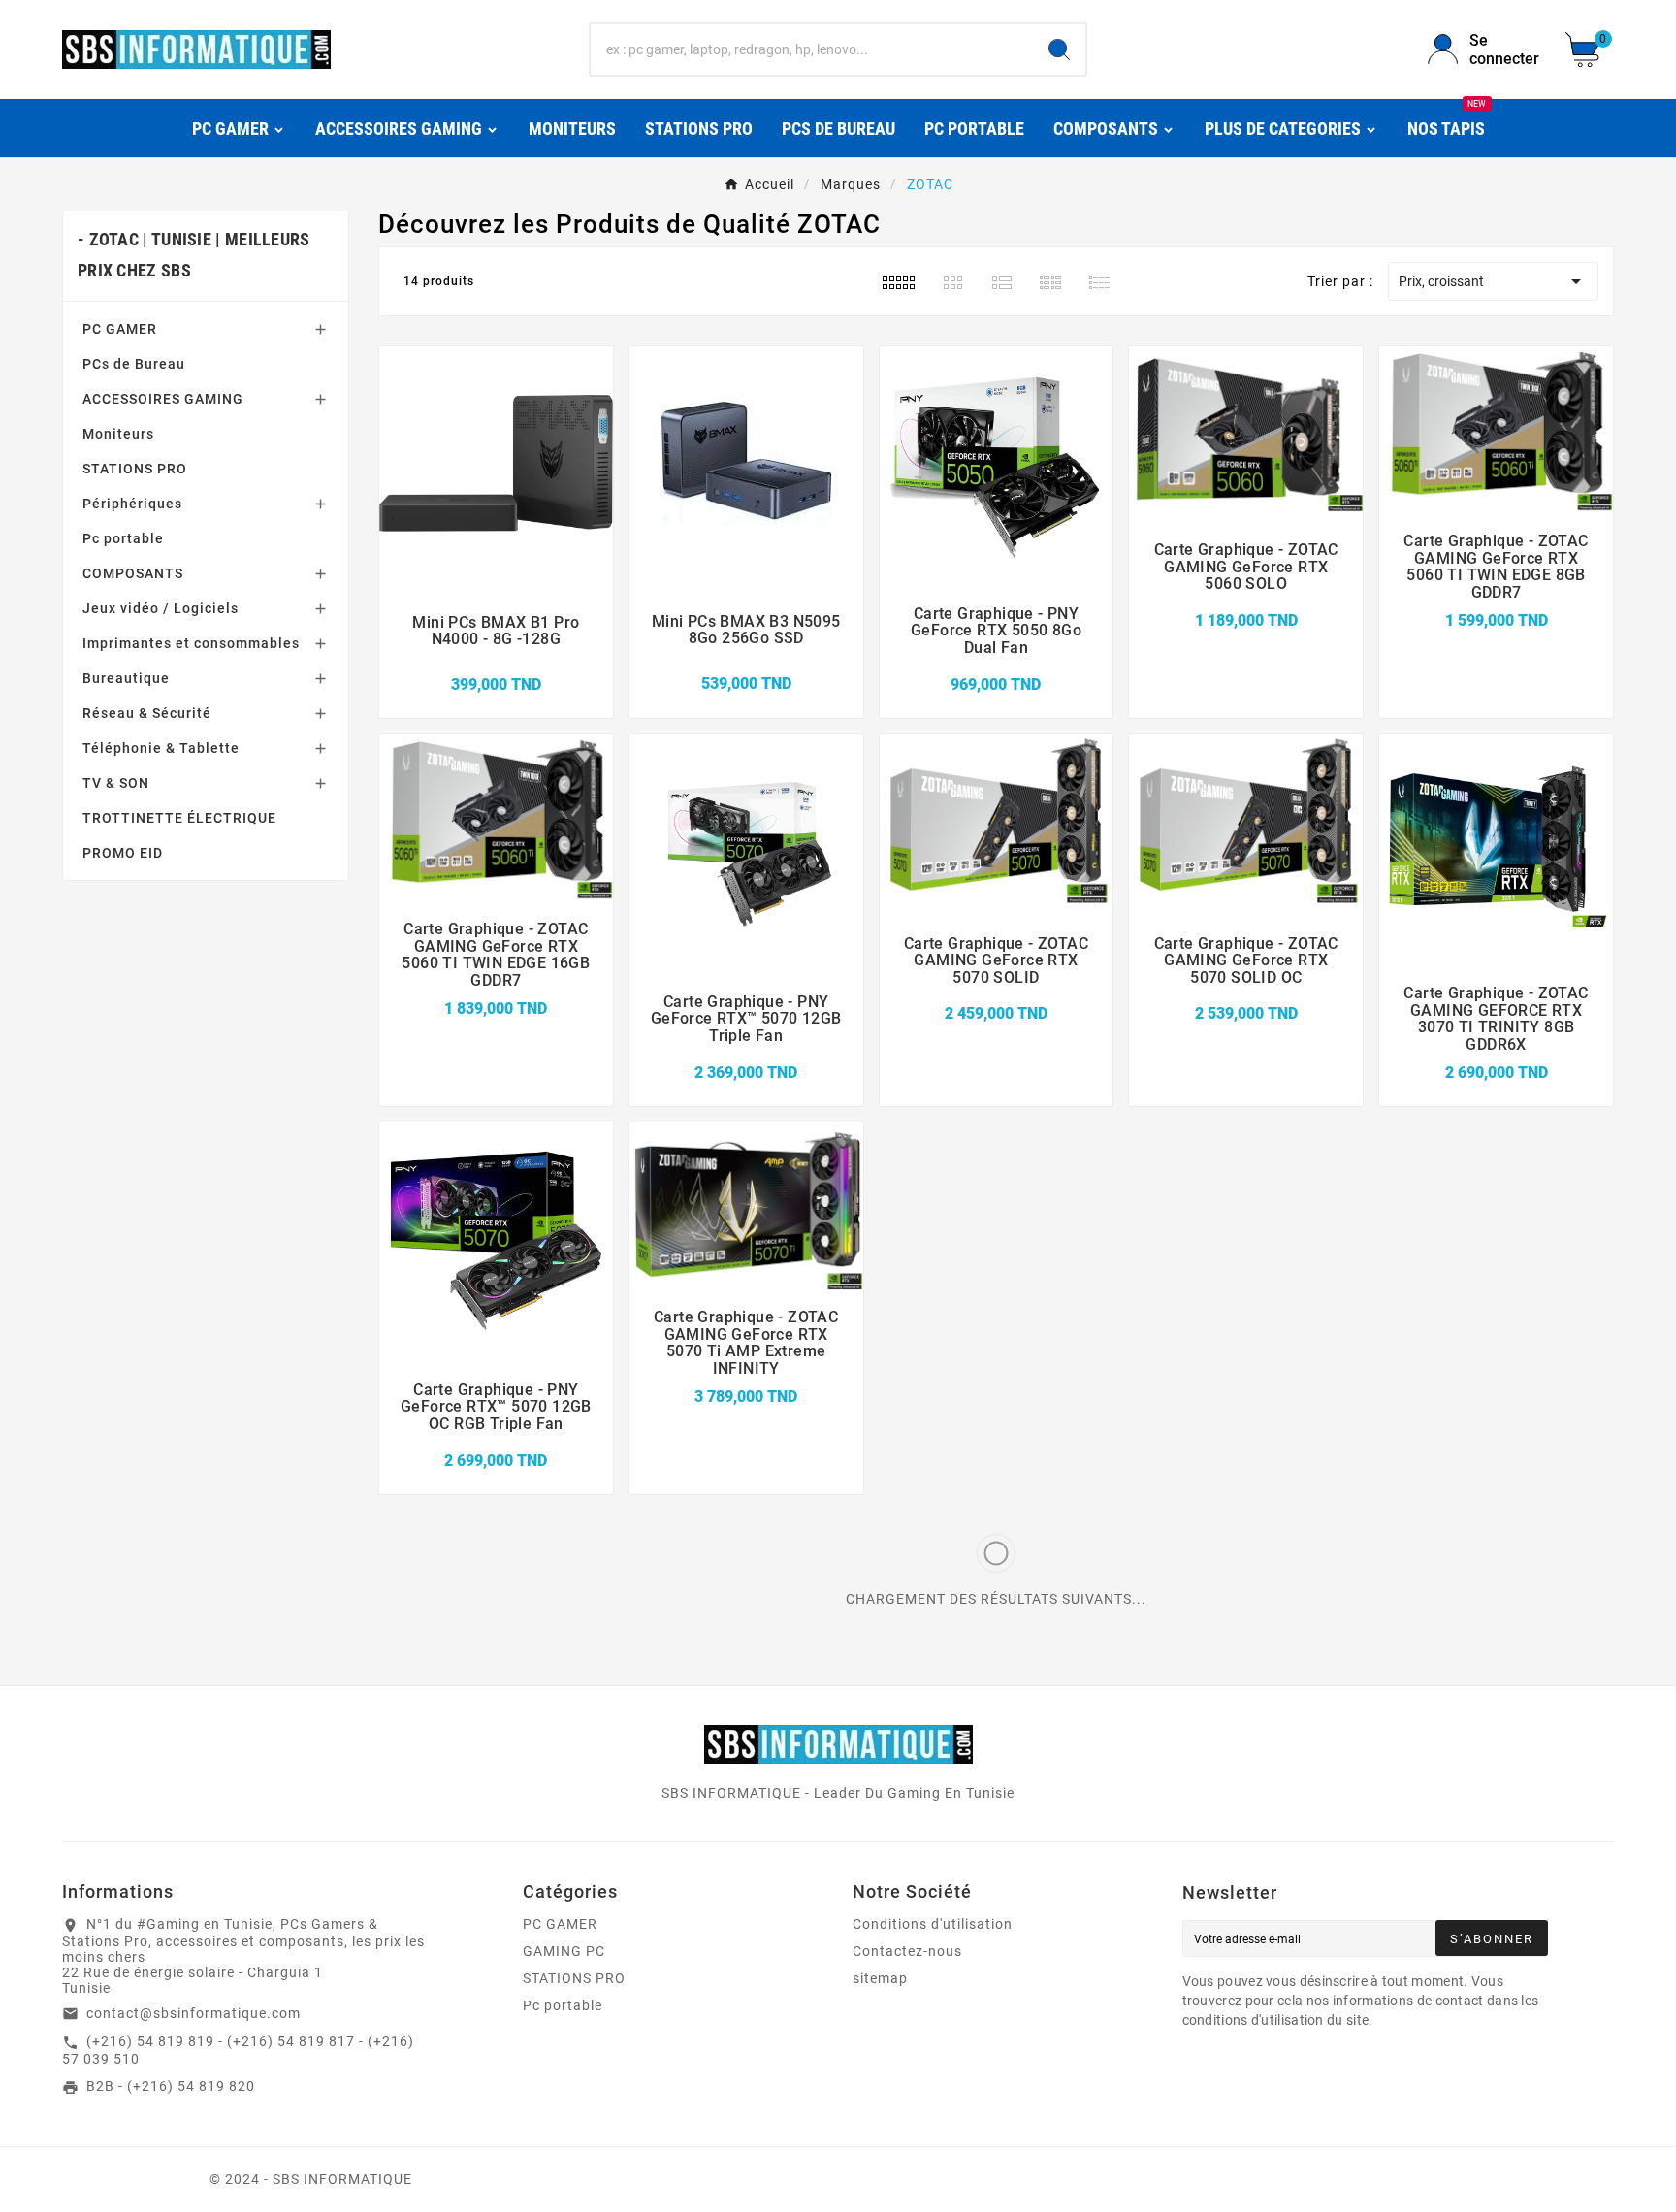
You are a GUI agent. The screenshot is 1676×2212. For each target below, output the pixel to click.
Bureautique (126, 678)
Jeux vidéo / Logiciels (161, 608)
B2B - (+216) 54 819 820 (171, 2086)
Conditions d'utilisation (933, 1924)
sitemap (880, 1978)
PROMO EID (123, 853)
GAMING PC (564, 1951)
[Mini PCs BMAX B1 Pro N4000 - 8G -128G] (496, 663)
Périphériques (132, 504)
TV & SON (116, 783)
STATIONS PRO (135, 469)
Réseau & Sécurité (147, 713)
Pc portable (123, 538)
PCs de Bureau (134, 364)
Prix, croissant (1493, 281)
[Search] (1059, 49)
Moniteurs (118, 434)
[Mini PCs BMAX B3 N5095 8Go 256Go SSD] (746, 662)
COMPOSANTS (133, 573)
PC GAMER (120, 329)
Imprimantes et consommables (191, 643)
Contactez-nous (907, 1951)
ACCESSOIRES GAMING (163, 399)
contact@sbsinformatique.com (193, 2013)
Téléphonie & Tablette (161, 748)
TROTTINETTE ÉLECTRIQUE (179, 818)
